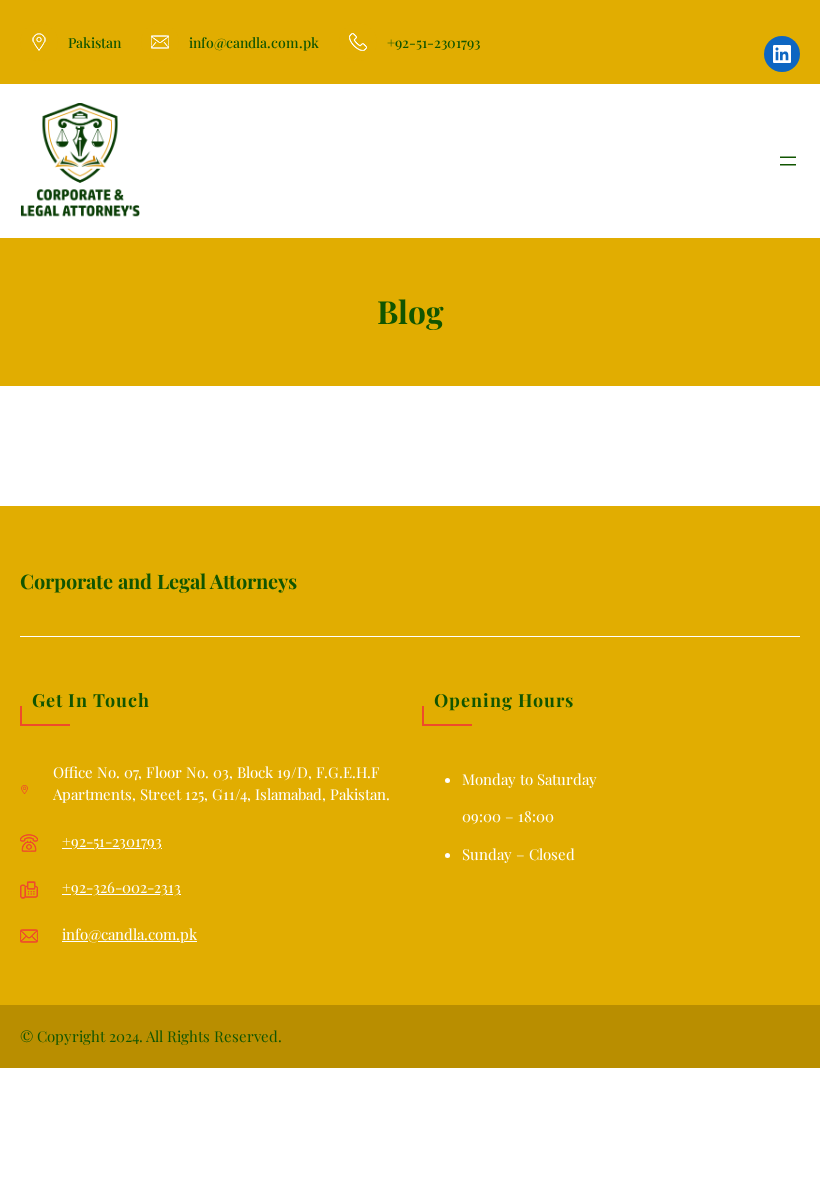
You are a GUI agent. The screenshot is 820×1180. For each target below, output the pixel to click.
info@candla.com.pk (129, 934)
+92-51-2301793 (112, 841)
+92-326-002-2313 (121, 887)
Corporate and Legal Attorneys (158, 580)
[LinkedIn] (782, 54)
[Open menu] (788, 161)
